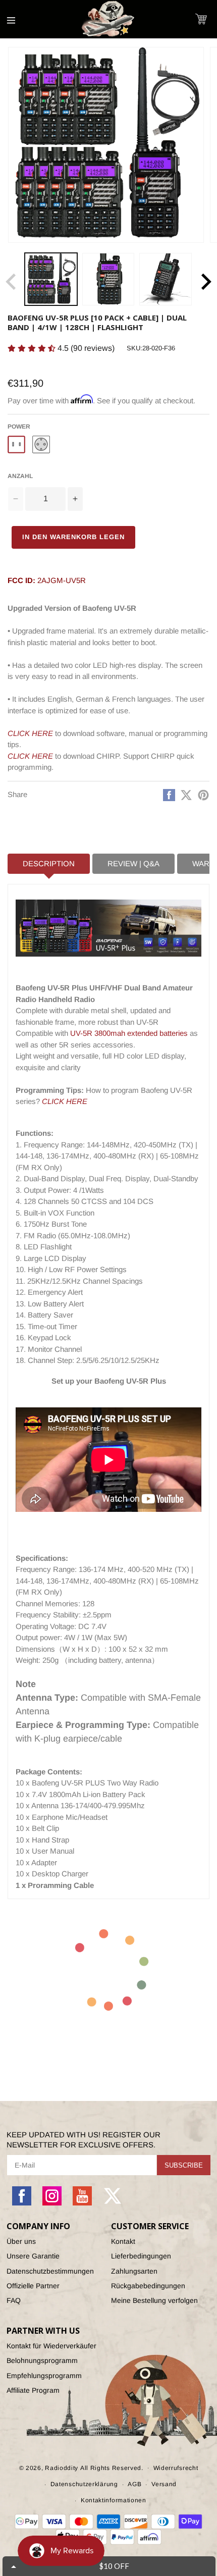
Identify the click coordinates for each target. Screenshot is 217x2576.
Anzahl (20, 476)
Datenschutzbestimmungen (50, 2271)
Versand (164, 2484)
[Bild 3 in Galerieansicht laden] (166, 279)
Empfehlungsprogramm (44, 2376)
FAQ (14, 2300)
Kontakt (123, 2241)
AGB (134, 2484)
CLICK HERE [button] (65, 1101)
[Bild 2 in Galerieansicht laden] (108, 279)
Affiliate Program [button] (33, 2390)
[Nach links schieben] (11, 282)
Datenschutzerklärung (84, 2484)
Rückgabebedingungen (148, 2286)
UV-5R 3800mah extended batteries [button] (129, 1033)
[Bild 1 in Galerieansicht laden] (51, 279)
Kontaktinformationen (114, 2500)
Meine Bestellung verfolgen (154, 2300)
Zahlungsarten (134, 2271)
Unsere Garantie (33, 2256)
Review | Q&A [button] (133, 863)
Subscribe (184, 2165)
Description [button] (49, 863)
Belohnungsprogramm (42, 2360)
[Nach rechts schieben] (206, 282)
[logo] (108, 19)
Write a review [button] (137, 351)
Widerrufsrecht (176, 2468)
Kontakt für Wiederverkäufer (51, 2346)
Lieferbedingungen (141, 2256)
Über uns (21, 2241)
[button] (201, 19)
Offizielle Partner (33, 2286)
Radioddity (62, 2467)
